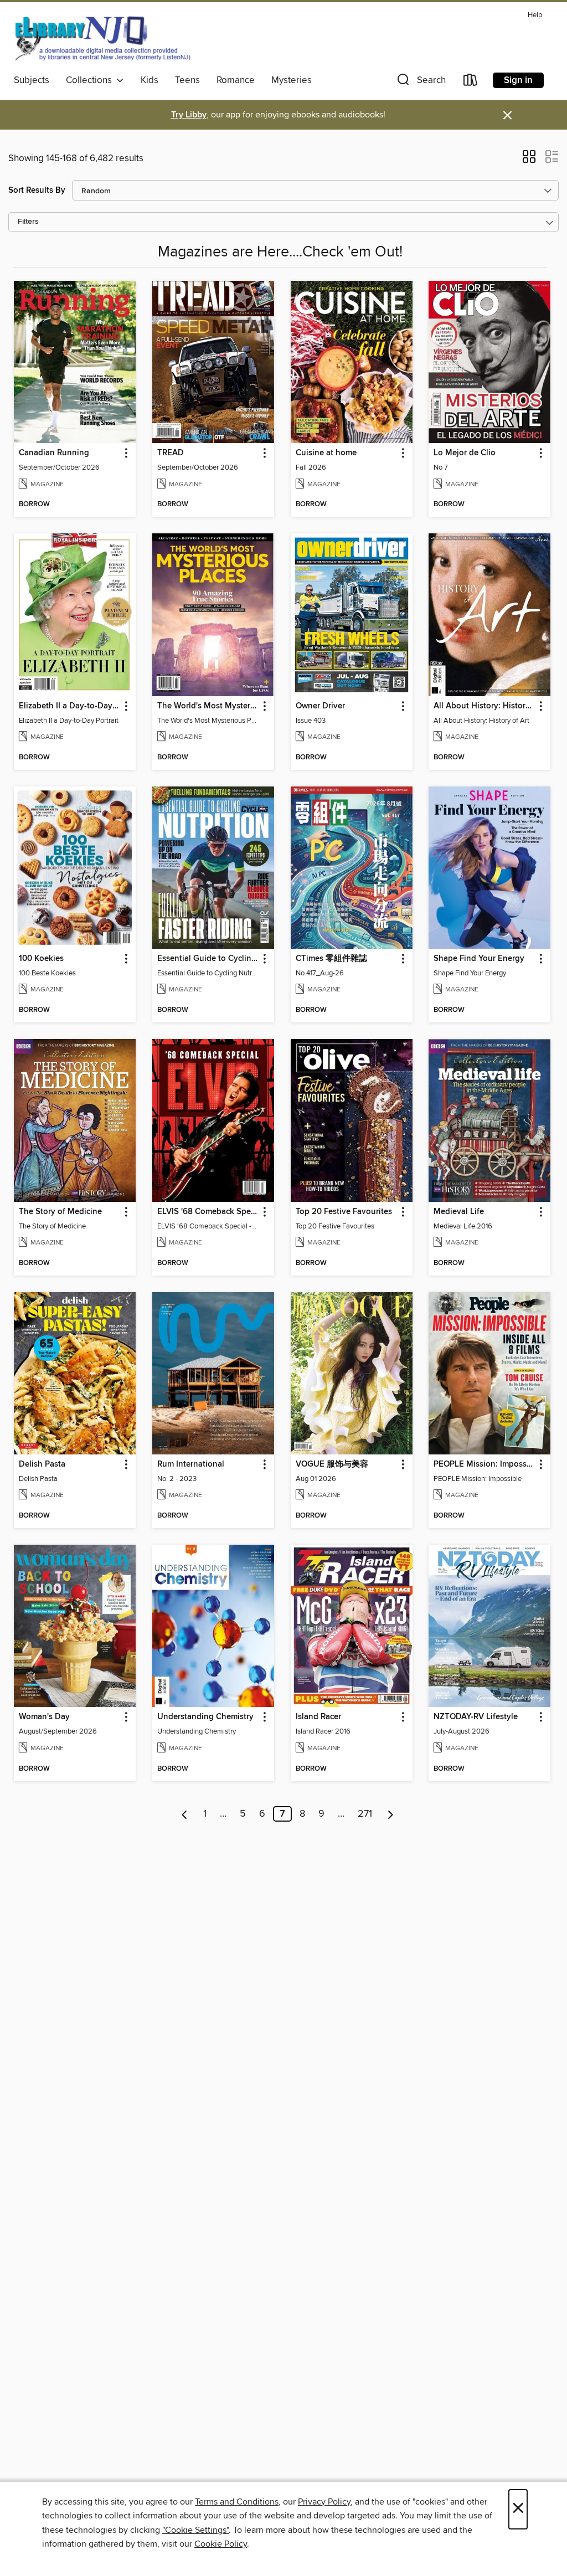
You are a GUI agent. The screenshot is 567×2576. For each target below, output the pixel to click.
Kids (150, 80)
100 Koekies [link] (41, 959)
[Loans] (471, 82)
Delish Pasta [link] (42, 1464)
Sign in (518, 80)
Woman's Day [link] (44, 1717)
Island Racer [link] (318, 1717)
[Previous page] (185, 1814)
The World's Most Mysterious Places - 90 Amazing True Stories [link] (208, 706)
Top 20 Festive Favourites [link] (344, 1212)
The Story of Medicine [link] (60, 1212)
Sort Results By (37, 190)
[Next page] (391, 1814)
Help (535, 15)
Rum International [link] (191, 1464)
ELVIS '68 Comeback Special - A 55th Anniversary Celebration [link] (208, 1212)
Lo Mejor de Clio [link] (465, 453)
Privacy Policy (324, 2502)
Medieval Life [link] (459, 1212)
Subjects (32, 80)
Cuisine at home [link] (326, 453)
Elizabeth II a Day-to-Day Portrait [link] (69, 706)
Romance (236, 80)
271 (365, 1814)
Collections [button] (91, 80)
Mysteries (292, 80)
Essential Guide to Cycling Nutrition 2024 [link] (208, 959)
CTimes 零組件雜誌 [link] (331, 959)
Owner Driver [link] (320, 706)
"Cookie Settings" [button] (195, 2530)
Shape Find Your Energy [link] (479, 959)
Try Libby (189, 115)
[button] (420, 82)
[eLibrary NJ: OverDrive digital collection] (102, 38)
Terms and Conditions (237, 2502)
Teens (187, 80)
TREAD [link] (171, 453)
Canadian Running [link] (54, 453)
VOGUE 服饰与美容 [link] (332, 1464)
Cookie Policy (221, 2544)
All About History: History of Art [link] (484, 706)
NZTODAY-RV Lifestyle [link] (476, 1717)
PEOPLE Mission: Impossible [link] (484, 1464)
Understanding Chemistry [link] (205, 1717)
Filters (28, 222)
